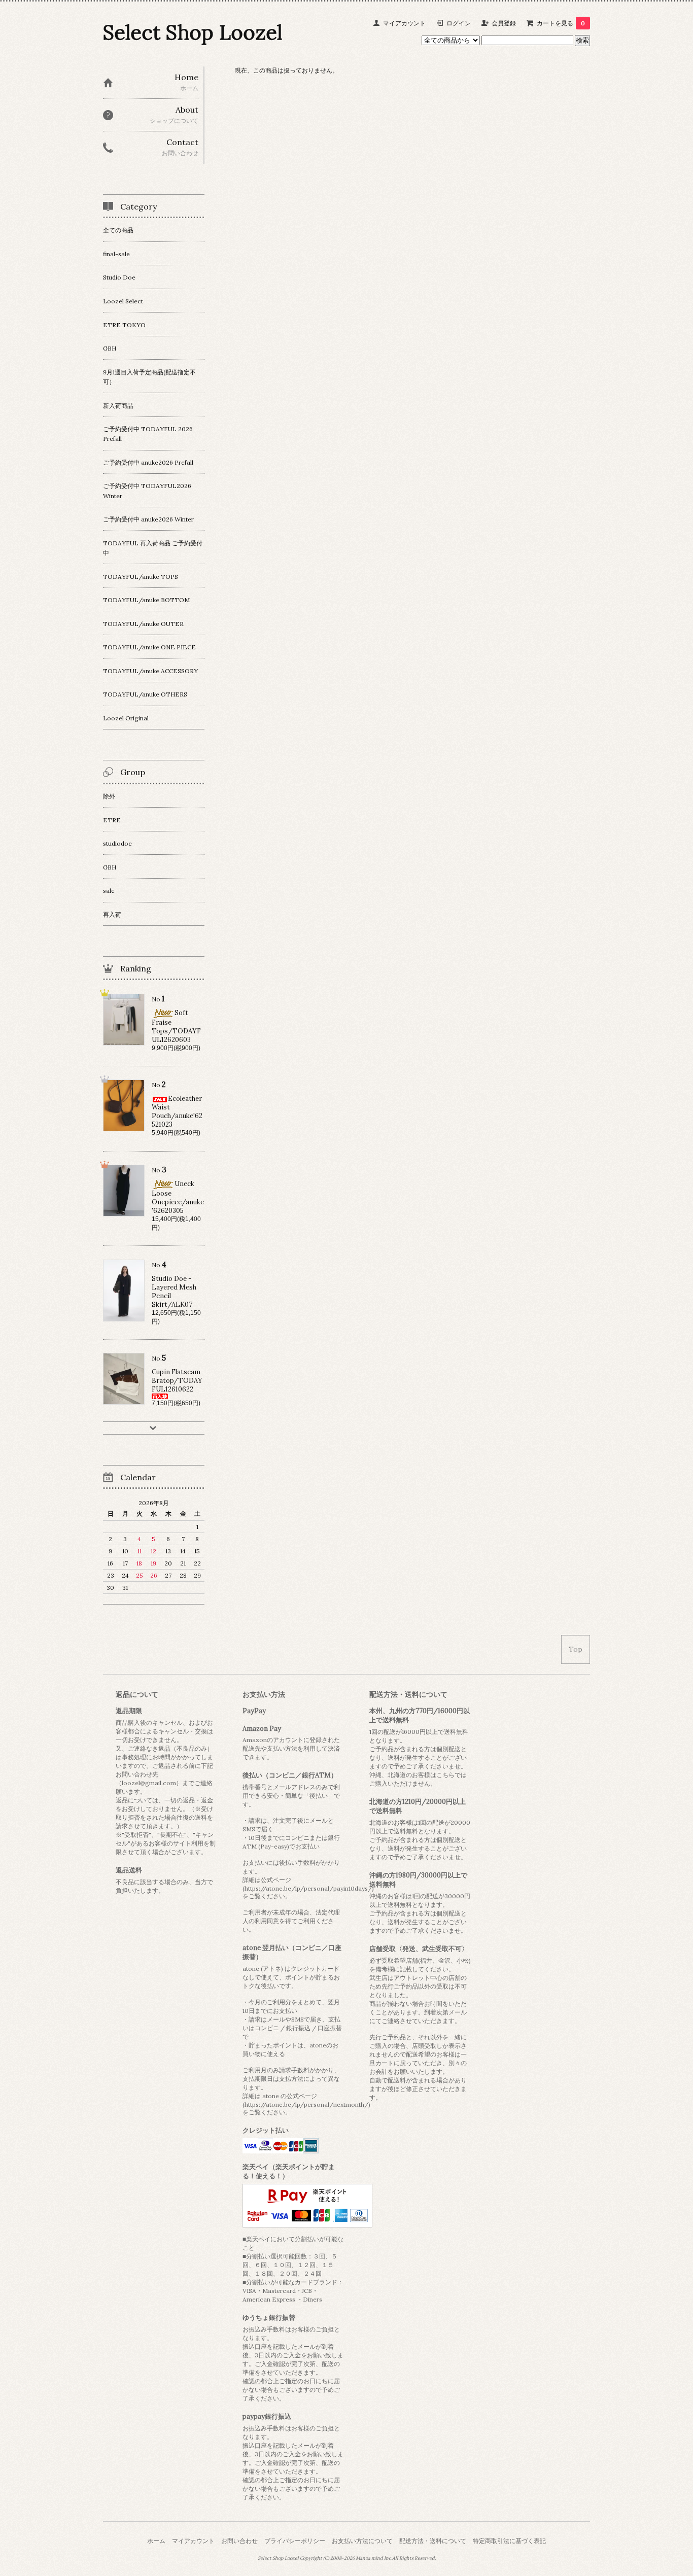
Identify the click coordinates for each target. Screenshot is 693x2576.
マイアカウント (404, 23)
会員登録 (504, 23)
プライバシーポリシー (295, 2541)
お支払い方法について (362, 2541)
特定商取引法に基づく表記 (509, 2541)
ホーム (156, 2541)
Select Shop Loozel (193, 32)
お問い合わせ (239, 2541)
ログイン (459, 23)
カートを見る (561, 23)
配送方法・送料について (433, 2541)
